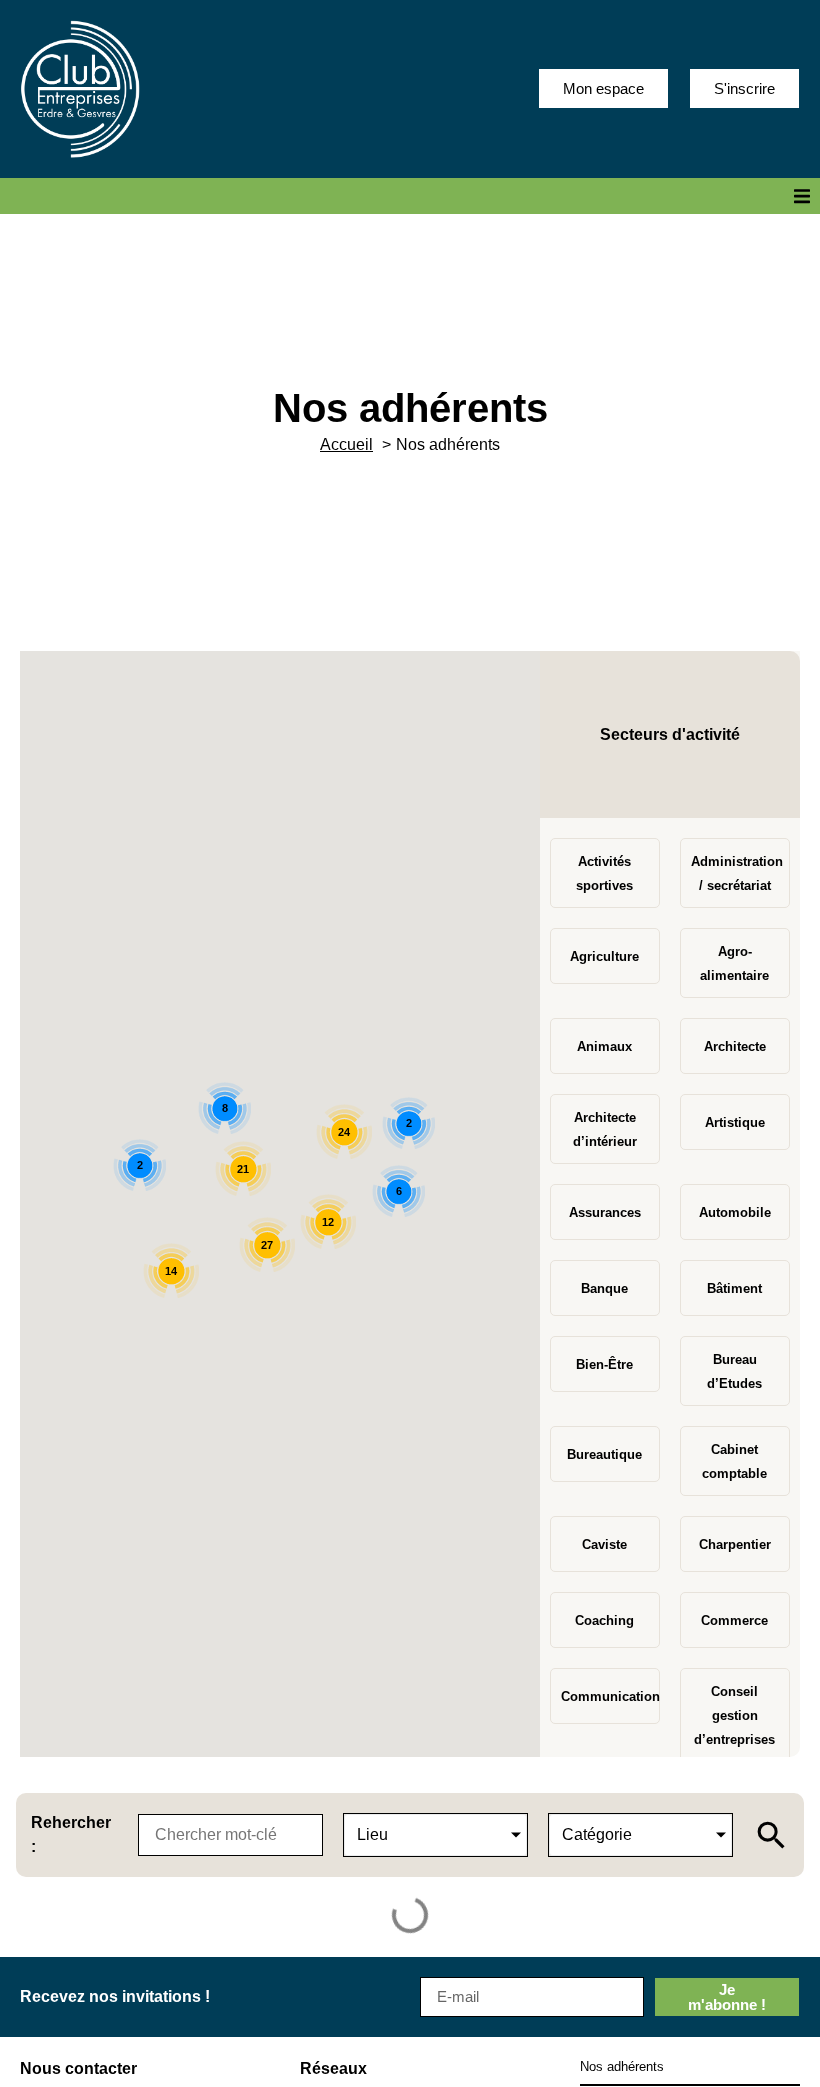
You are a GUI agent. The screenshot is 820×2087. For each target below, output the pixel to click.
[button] (802, 196)
